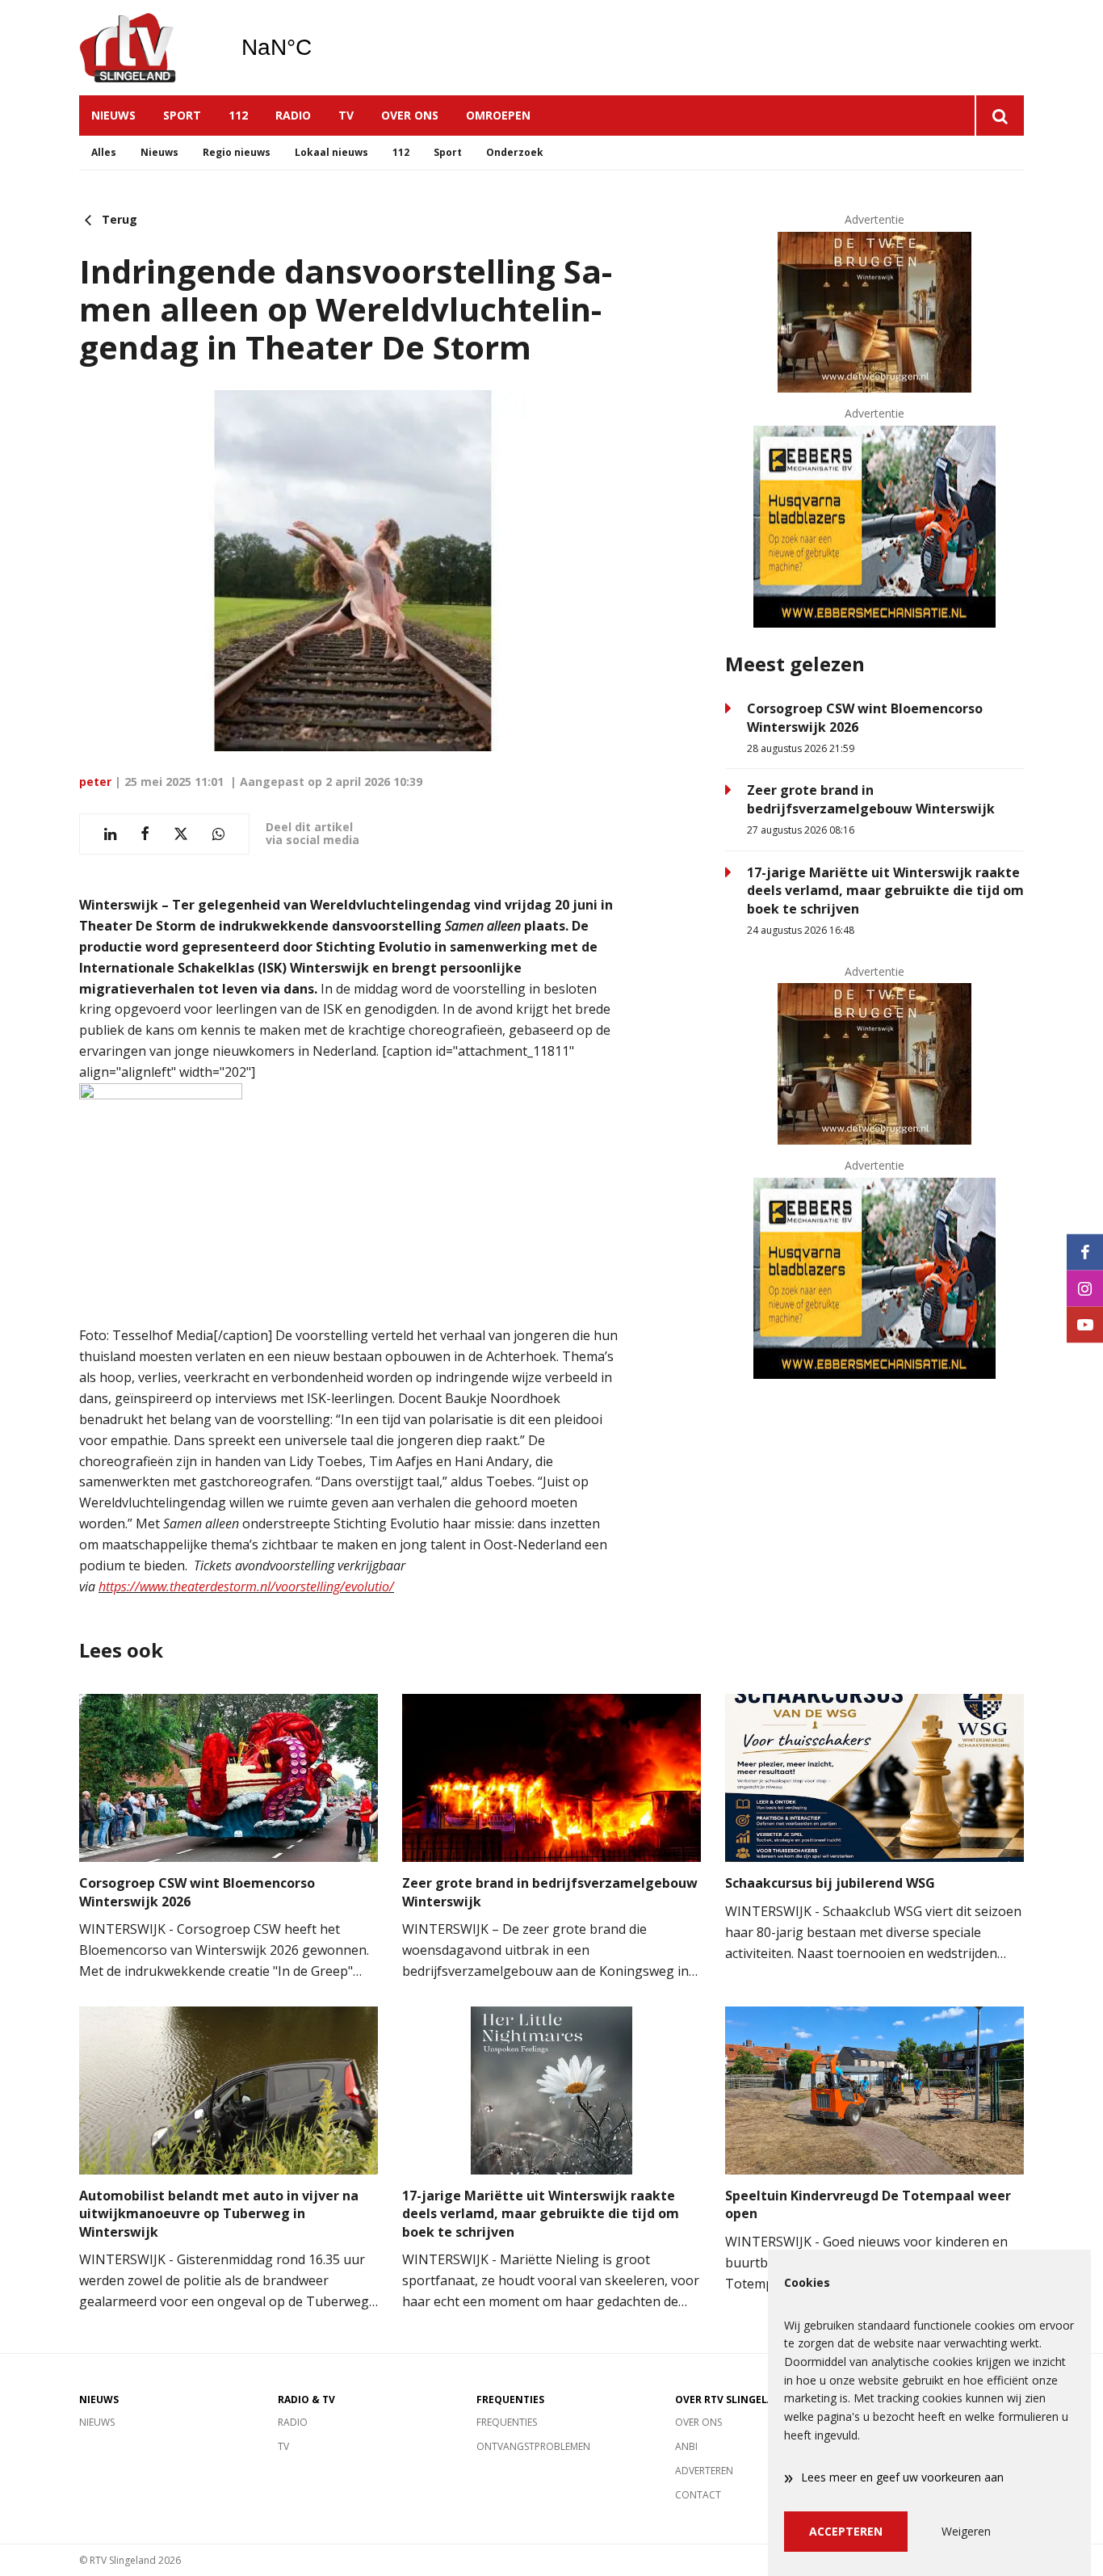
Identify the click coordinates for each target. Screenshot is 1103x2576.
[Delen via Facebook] (145, 834)
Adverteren (704, 2471)
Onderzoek (515, 152)
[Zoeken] (999, 116)
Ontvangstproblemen (533, 2446)
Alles (104, 152)
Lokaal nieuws (331, 152)
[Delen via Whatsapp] (218, 834)
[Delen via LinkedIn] (110, 834)
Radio (293, 115)
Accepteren (846, 2531)
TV (346, 115)
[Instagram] (1085, 1288)
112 (238, 115)
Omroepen (498, 115)
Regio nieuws (237, 152)
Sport (182, 115)
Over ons (410, 115)
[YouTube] (1085, 1324)
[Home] (148, 48)
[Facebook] (1085, 1252)
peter (95, 782)
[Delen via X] (181, 834)
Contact (698, 2495)
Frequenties (507, 2422)
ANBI (686, 2446)
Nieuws (113, 115)
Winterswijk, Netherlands (318, 48)
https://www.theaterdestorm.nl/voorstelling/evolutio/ (246, 1586)
